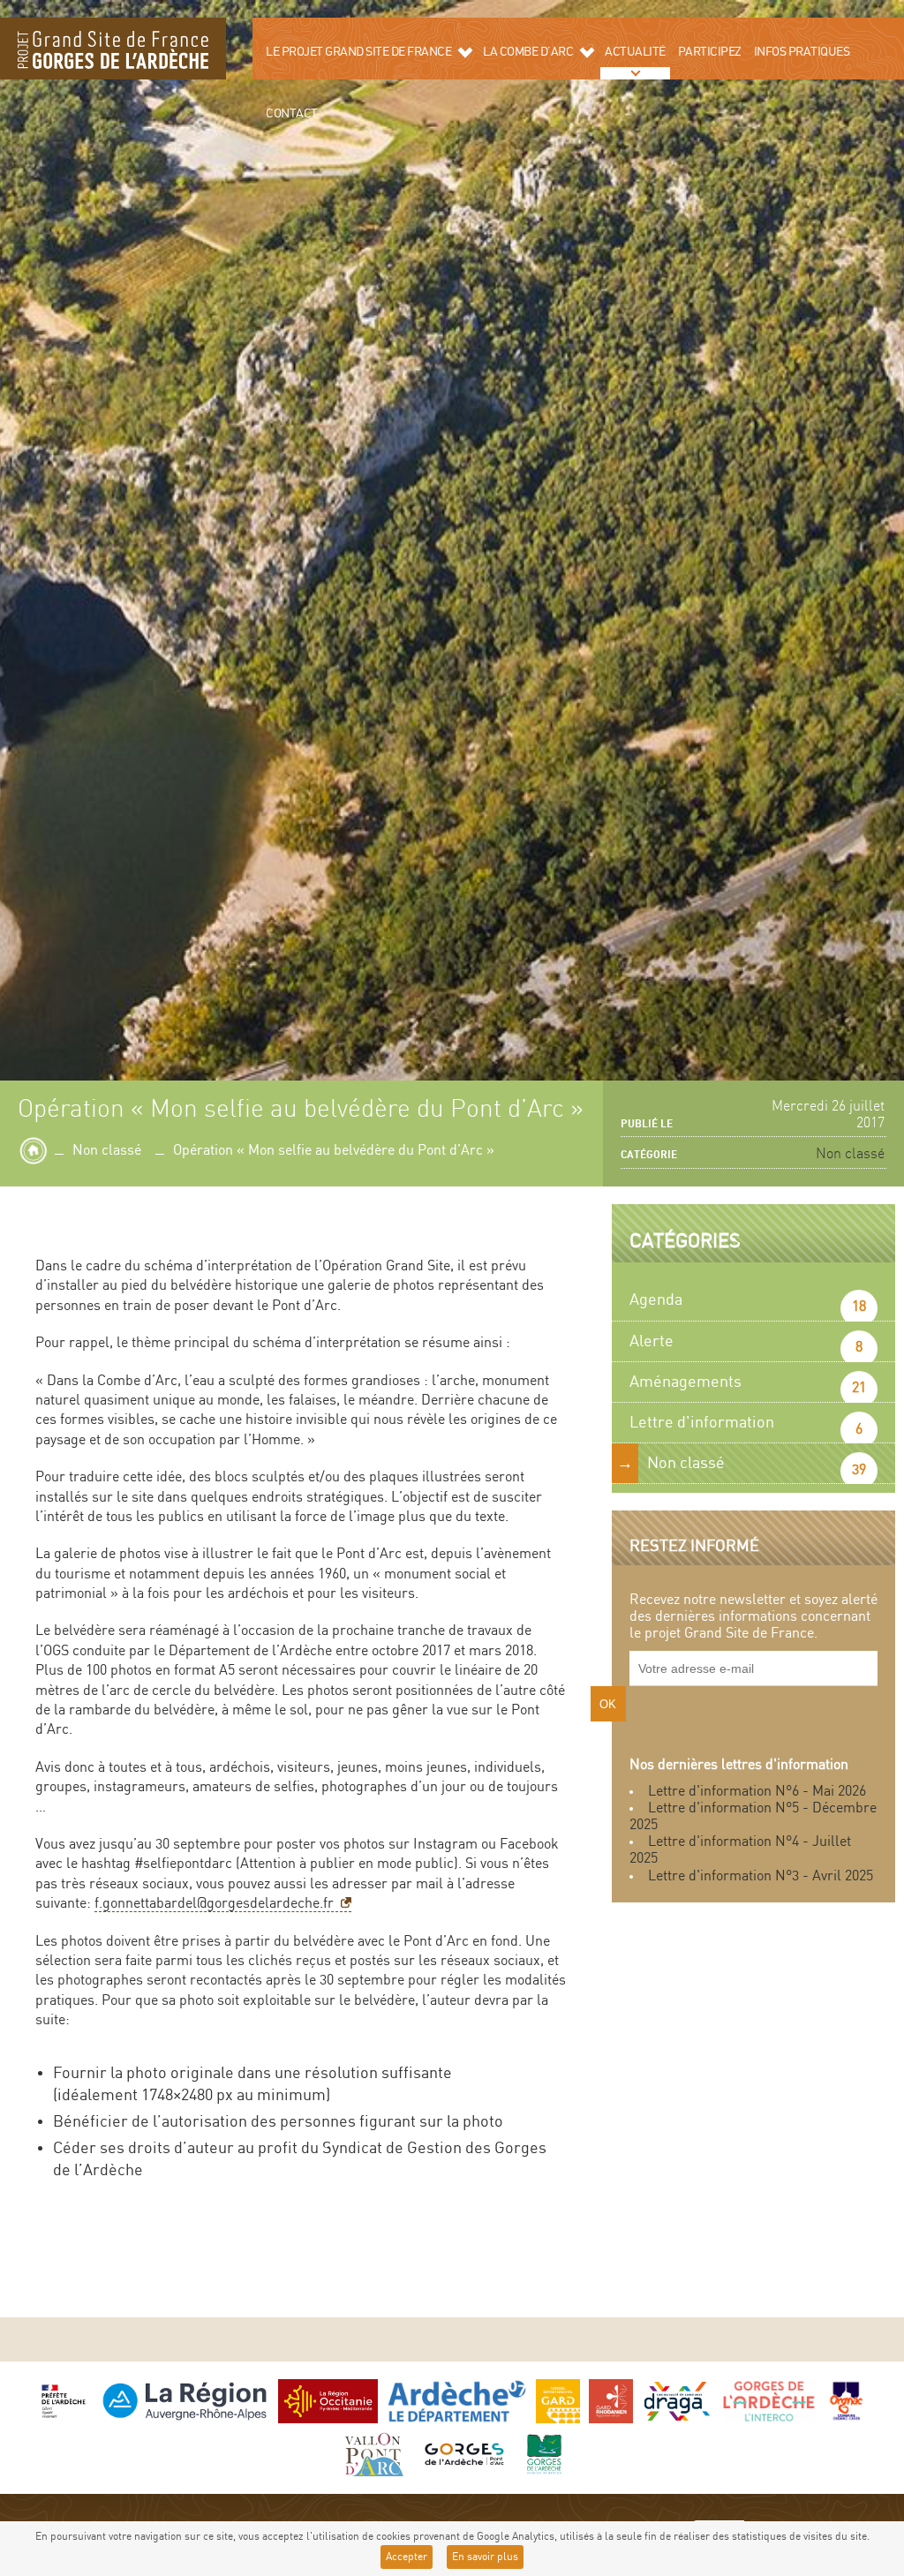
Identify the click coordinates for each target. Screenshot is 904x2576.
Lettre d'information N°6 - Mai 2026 (757, 1792)
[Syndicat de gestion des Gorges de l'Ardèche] (544, 2454)
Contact (292, 114)
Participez (710, 52)
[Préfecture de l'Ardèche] (64, 2401)
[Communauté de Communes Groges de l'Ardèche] (768, 2401)
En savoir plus (485, 2557)
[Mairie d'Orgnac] (847, 2401)
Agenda (656, 1300)
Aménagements (686, 1382)
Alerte (652, 1341)
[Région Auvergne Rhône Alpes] (185, 2401)
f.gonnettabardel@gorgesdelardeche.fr (214, 1904)
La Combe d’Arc (528, 52)
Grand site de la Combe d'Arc (113, 49)
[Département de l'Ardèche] (457, 2401)
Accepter (407, 2557)
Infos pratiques (802, 52)
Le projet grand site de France (358, 52)
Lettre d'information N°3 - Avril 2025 (761, 1876)
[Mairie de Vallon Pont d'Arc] (372, 2454)
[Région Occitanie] (328, 2401)
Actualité (635, 52)
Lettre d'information (702, 1423)
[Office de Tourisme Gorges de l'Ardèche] (464, 2454)
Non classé (107, 1151)
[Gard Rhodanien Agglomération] (611, 2401)
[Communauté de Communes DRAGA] (677, 2401)
